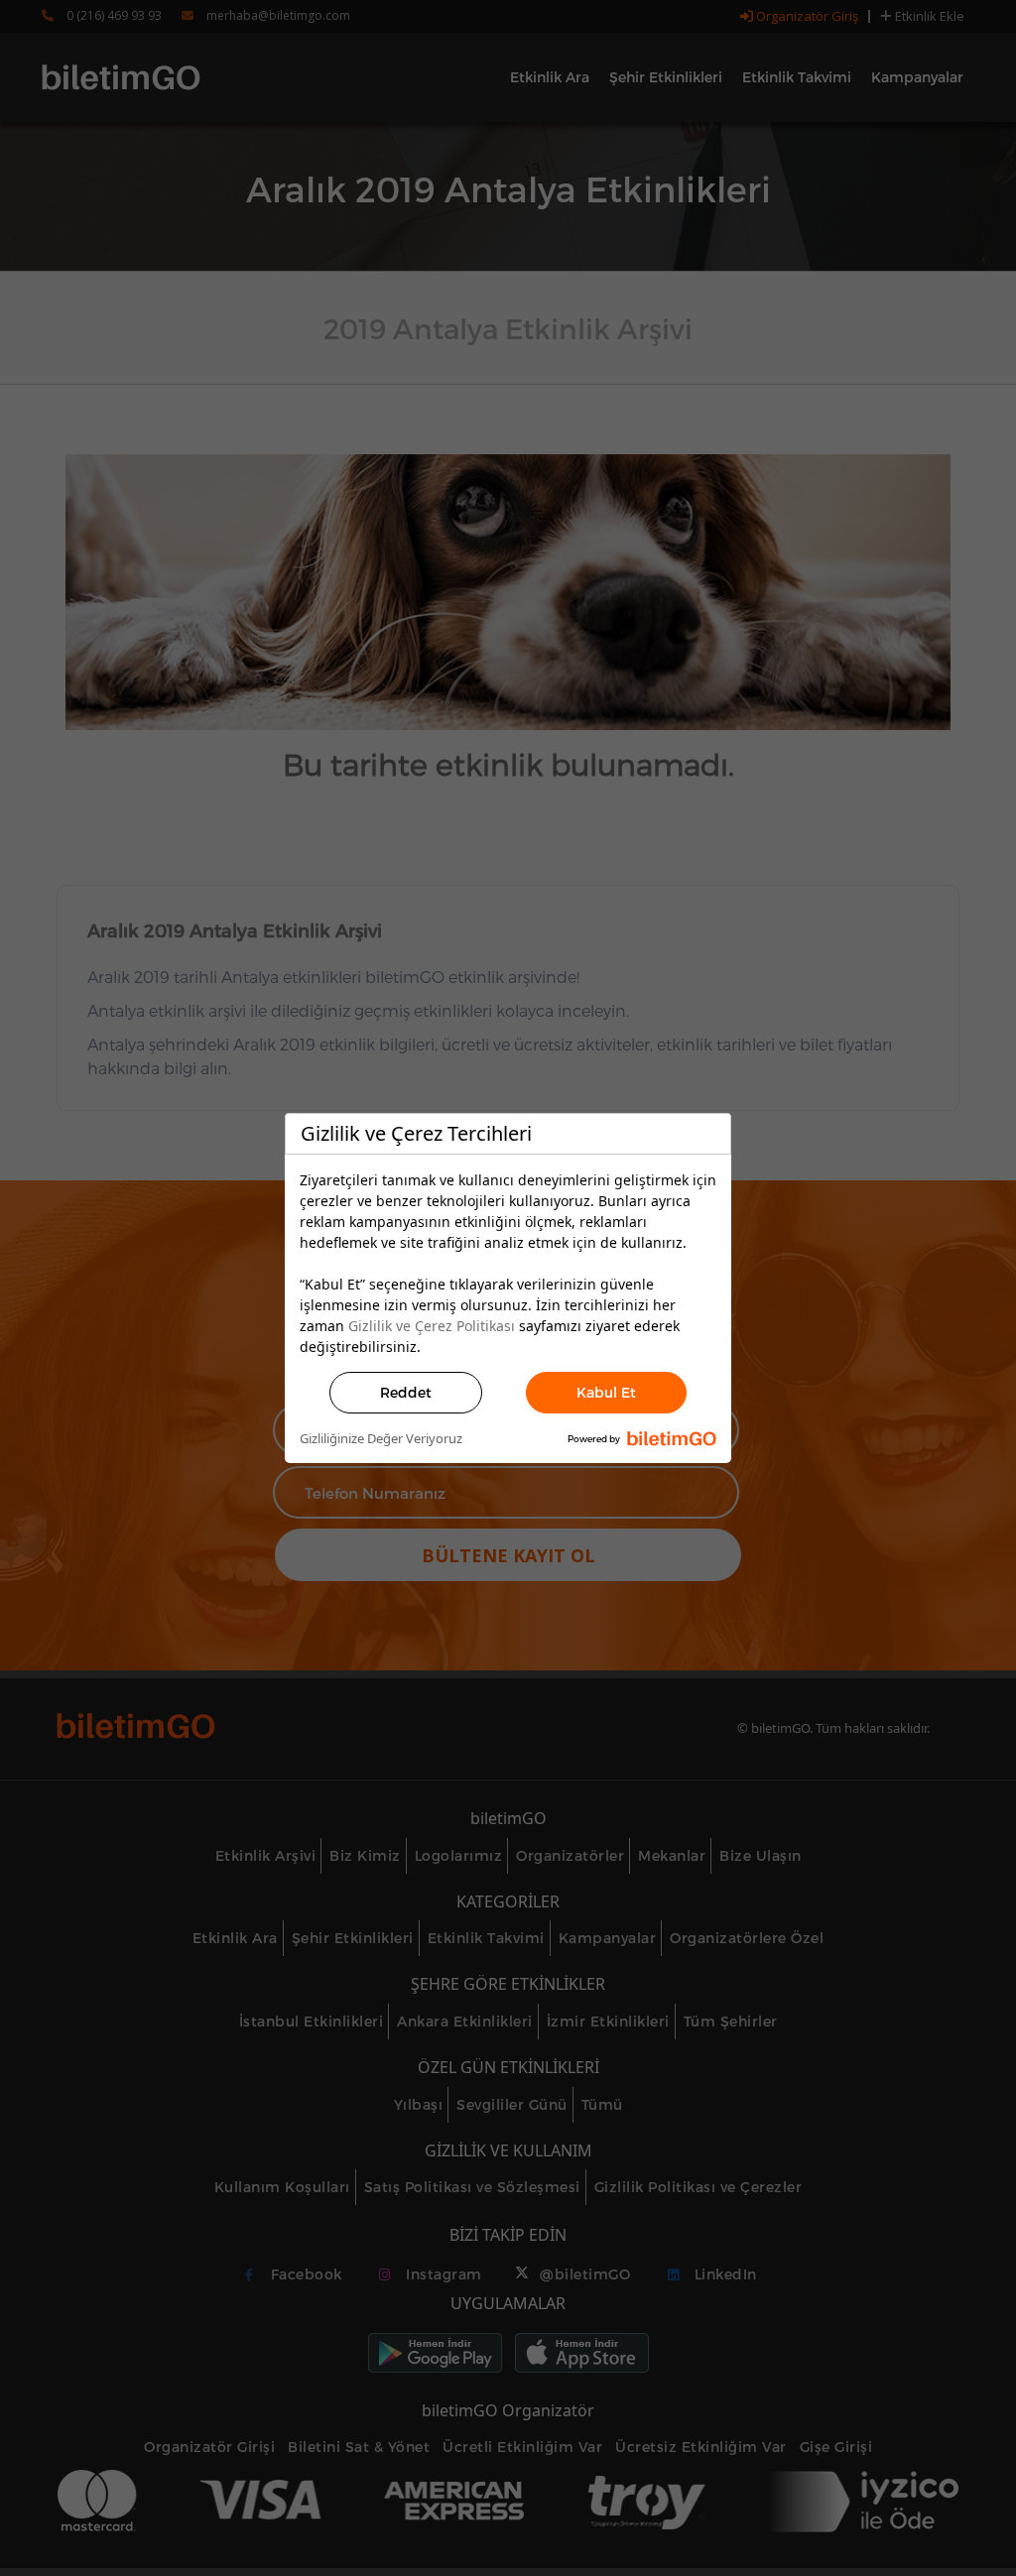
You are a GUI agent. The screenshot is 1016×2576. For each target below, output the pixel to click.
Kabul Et (606, 1392)
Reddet (406, 1392)
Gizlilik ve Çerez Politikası (432, 1326)
